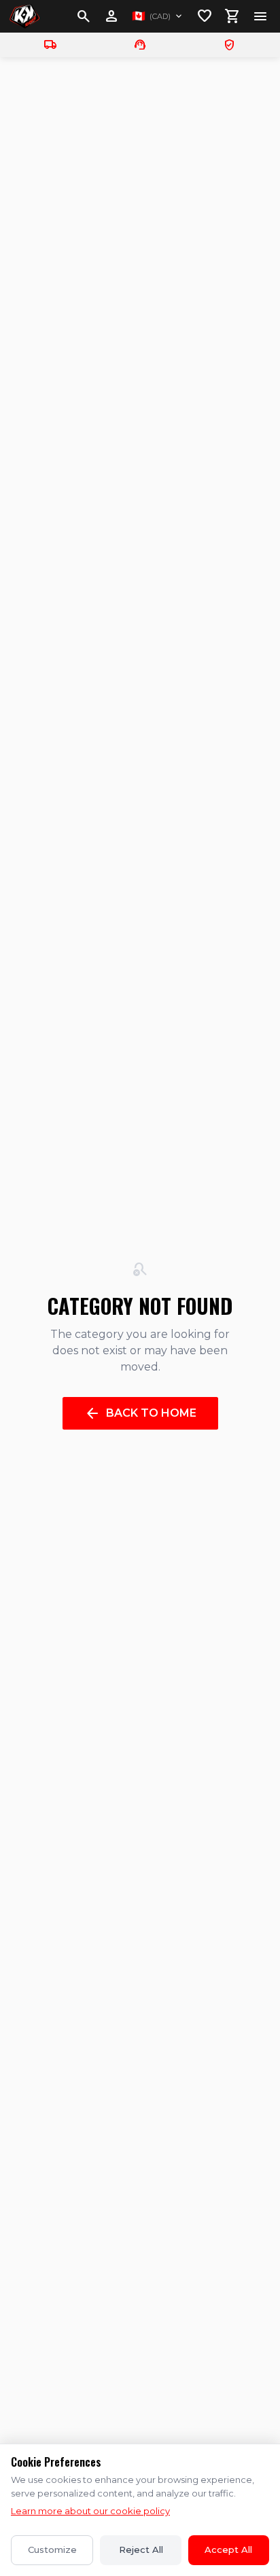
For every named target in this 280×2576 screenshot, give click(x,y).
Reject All (141, 2550)
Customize (52, 2550)
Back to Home (140, 1413)
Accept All (228, 2550)
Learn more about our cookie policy (90, 2511)
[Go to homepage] (24, 16)
